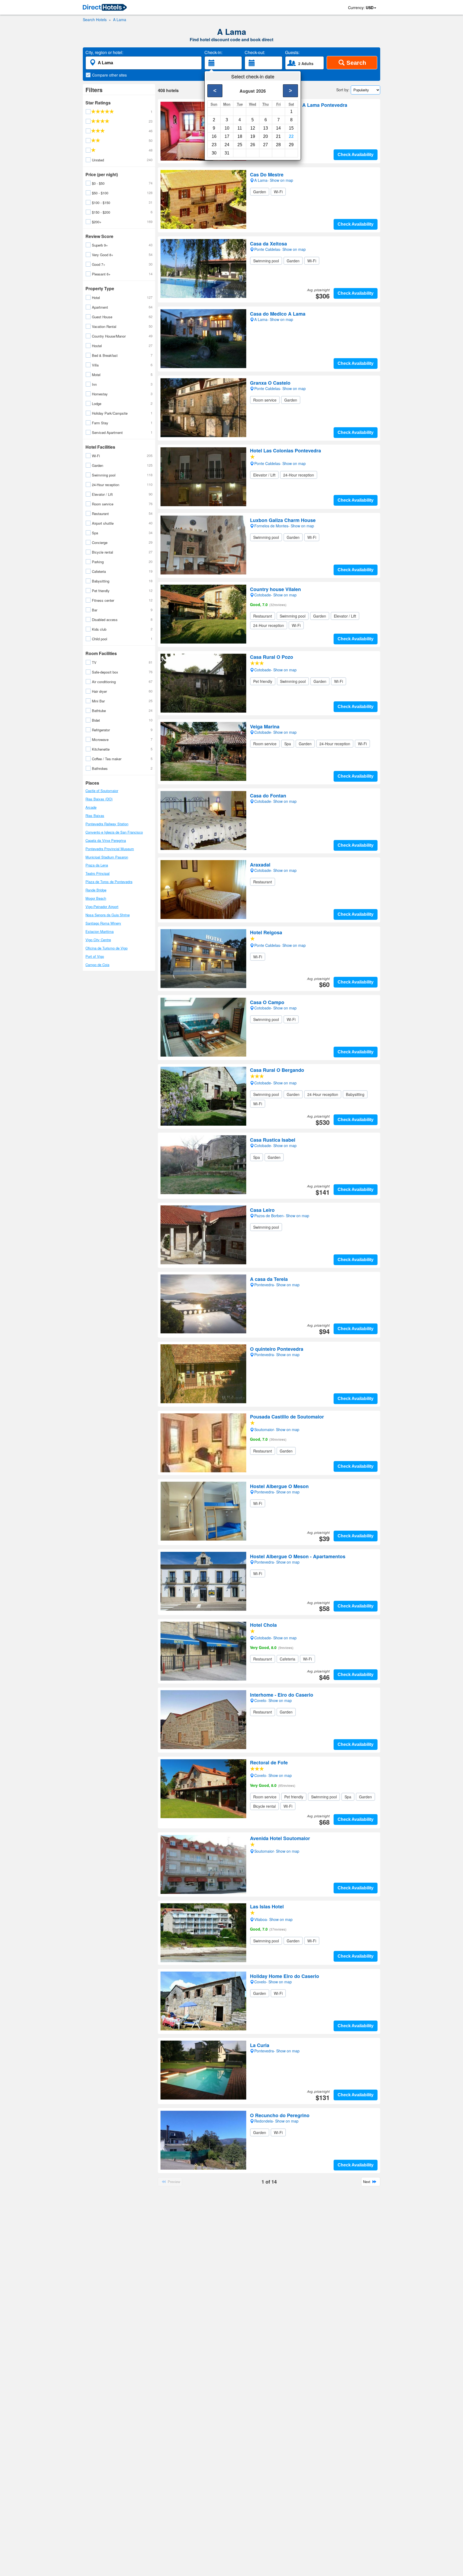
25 (240, 145)
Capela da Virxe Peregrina (106, 840)
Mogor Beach (96, 898)
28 (278, 145)
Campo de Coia (97, 965)
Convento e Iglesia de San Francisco (114, 832)
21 (278, 136)
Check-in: (213, 52)
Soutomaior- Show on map (277, 1429)
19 (253, 136)
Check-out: (255, 52)
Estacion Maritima (100, 931)
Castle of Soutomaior (102, 791)
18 (240, 136)
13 (266, 128)
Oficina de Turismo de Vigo (107, 948)
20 (266, 136)
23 (214, 145)
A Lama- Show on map (274, 118)
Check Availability (356, 155)
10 (227, 128)
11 (240, 128)
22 (291, 136)
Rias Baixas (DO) (99, 799)
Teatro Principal (98, 873)
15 (291, 128)
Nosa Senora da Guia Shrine (108, 915)
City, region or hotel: (104, 52)
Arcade (91, 807)
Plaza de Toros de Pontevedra (109, 882)
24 (227, 145)
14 (278, 128)
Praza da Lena (97, 865)
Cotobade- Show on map (275, 670)
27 (266, 145)
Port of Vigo (95, 956)
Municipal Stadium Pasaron (107, 857)
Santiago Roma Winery (103, 923)
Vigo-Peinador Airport (102, 907)
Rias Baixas (95, 816)
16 (214, 136)
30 (214, 153)
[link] (105, 8)
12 (253, 128)
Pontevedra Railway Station (107, 824)
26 (253, 145)
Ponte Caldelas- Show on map (280, 463)
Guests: (292, 52)
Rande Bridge (96, 890)
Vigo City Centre (98, 940)
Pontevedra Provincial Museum (110, 849)
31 (227, 153)
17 (227, 136)
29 (291, 145)
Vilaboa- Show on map (273, 1919)
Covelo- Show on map (273, 1775)
